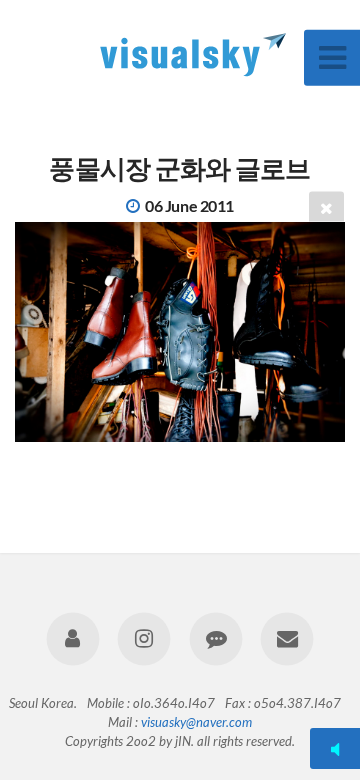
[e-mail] (286, 638)
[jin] (73, 638)
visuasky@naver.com (196, 722)
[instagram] (144, 638)
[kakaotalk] (215, 638)
